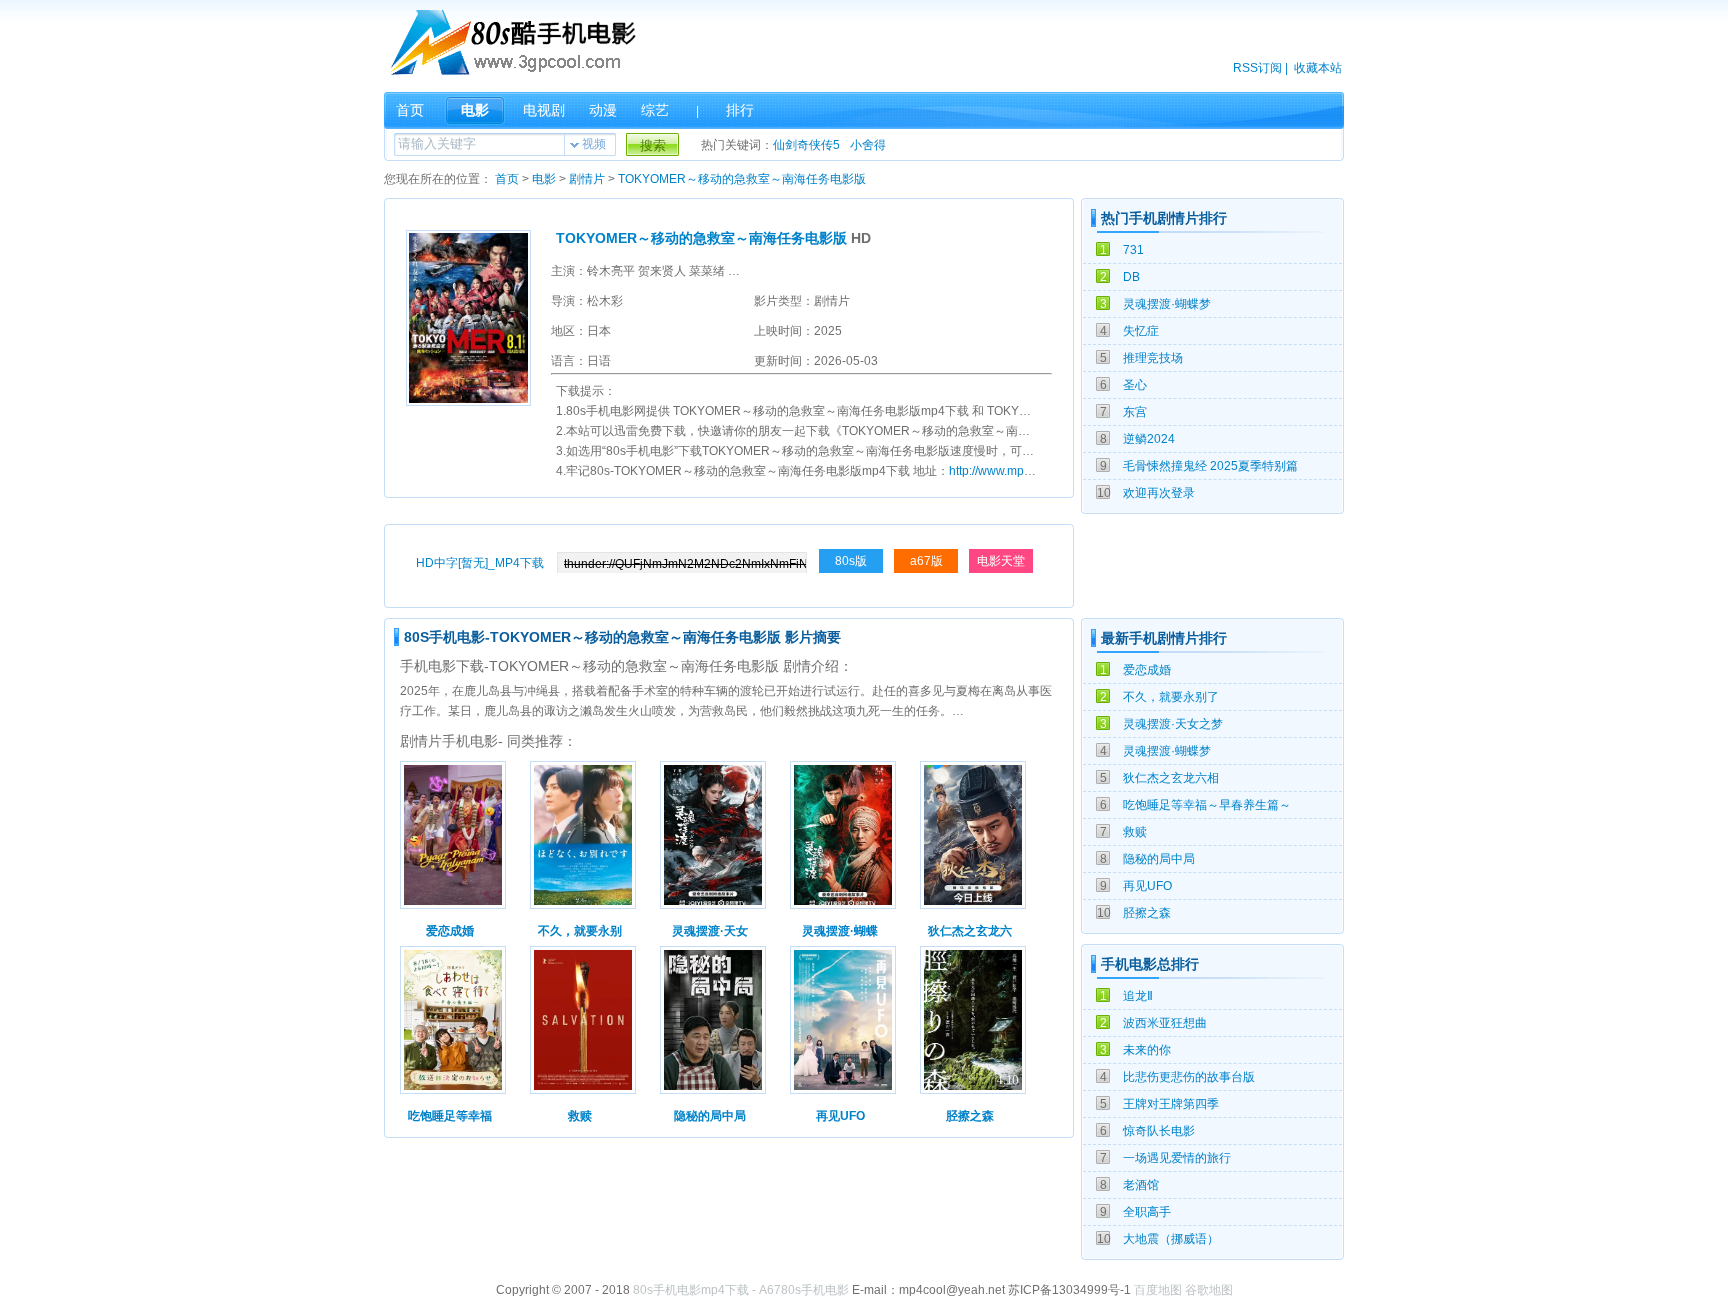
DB (1131, 277)
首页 (410, 110)
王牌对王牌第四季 (1171, 1104)
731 (1133, 250)
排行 (740, 110)
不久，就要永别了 (1171, 697)
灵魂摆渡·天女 (710, 931)
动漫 (603, 110)
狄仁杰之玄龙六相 (1171, 778)
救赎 (1135, 832)
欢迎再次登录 (1159, 493)
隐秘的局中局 (1159, 859)
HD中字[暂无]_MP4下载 (480, 563)
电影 (475, 110)
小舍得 (868, 145)
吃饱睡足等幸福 (450, 1116)
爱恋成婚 (1147, 670)
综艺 (655, 110)
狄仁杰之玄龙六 (970, 931)
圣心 (1135, 385)
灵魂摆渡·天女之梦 (1173, 724)
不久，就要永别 (580, 931)
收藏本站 (1318, 68)
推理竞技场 (1153, 358)
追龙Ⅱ (1138, 996)
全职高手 (1147, 1212)
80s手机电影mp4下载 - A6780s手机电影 (741, 1290)
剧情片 (587, 179)
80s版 (851, 561)
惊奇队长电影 (1159, 1131)
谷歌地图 (1209, 1290)
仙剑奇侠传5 (806, 145)
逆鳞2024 (1149, 439)
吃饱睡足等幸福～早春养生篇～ (1207, 805)
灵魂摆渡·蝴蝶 (840, 931)
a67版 (926, 561)
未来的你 (1147, 1050)
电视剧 (544, 110)
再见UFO (1147, 886)
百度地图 (1158, 1290)
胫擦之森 (1147, 913)
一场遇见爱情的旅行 (1177, 1158)
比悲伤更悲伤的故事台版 (1189, 1077)
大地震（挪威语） (1171, 1239)
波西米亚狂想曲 (1165, 1023)
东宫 (1135, 412)
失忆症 (1141, 331)
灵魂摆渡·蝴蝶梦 (1167, 304)
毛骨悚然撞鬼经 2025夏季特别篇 (1210, 466)
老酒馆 (1141, 1185)
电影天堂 (1001, 561)
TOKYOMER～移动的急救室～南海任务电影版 (742, 179)
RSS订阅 (1257, 68)
